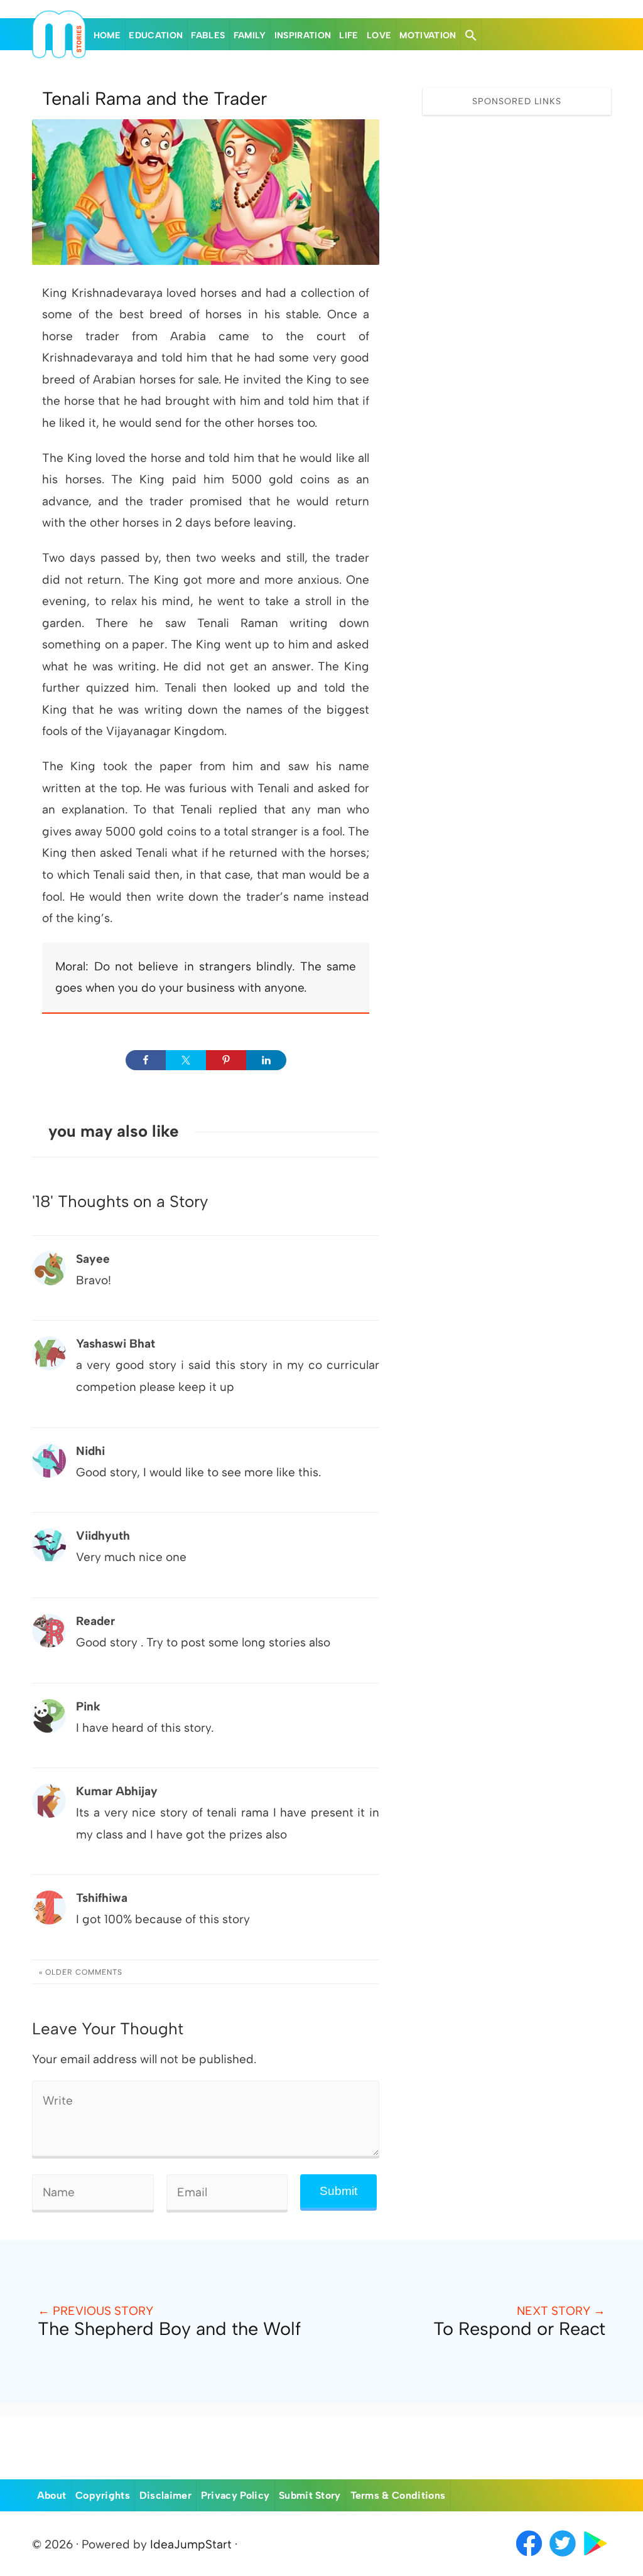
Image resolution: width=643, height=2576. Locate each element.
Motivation (428, 35)
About (52, 2495)
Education (156, 35)
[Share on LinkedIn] (266, 1060)
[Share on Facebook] (146, 1060)
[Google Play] (595, 2557)
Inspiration (303, 35)
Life (349, 35)
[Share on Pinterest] (226, 1060)
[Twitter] (564, 2557)
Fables (208, 35)
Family (250, 35)
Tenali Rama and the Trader (154, 99)
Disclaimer (165, 2495)
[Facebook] (529, 2557)
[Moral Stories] (59, 54)
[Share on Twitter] (186, 1060)
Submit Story (310, 2495)
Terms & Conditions (398, 2495)
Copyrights (103, 2495)
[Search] (471, 35)
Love (379, 35)
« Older (81, 1972)
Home (107, 35)
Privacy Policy (235, 2495)
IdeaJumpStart (191, 2544)
